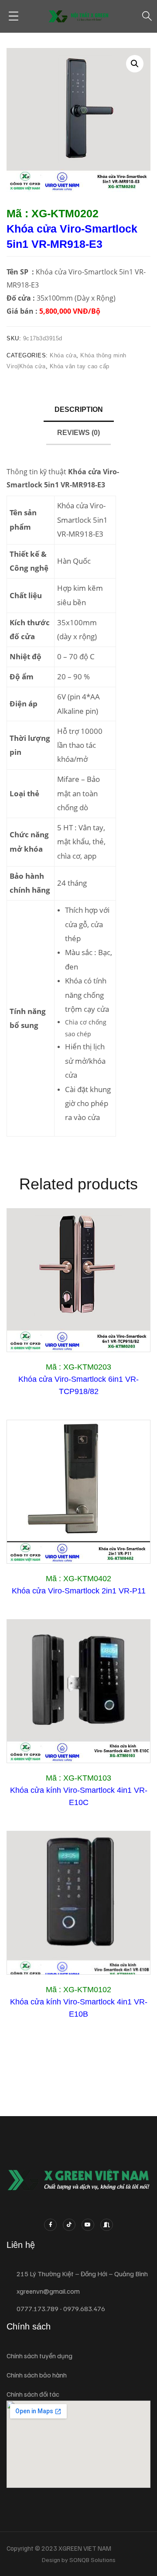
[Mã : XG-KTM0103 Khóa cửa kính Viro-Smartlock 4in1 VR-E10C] (78, 1691)
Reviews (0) (78, 433)
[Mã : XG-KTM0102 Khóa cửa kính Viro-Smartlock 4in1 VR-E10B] (78, 1903)
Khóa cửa (63, 355)
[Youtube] (88, 2225)
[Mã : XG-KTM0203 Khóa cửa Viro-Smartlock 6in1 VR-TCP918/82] (78, 1280)
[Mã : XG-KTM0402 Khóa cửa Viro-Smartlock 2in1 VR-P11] (78, 1492)
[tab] (79, 410)
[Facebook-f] (50, 2225)
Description (79, 409)
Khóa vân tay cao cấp (80, 366)
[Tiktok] (69, 2225)
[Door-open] (107, 2225)
